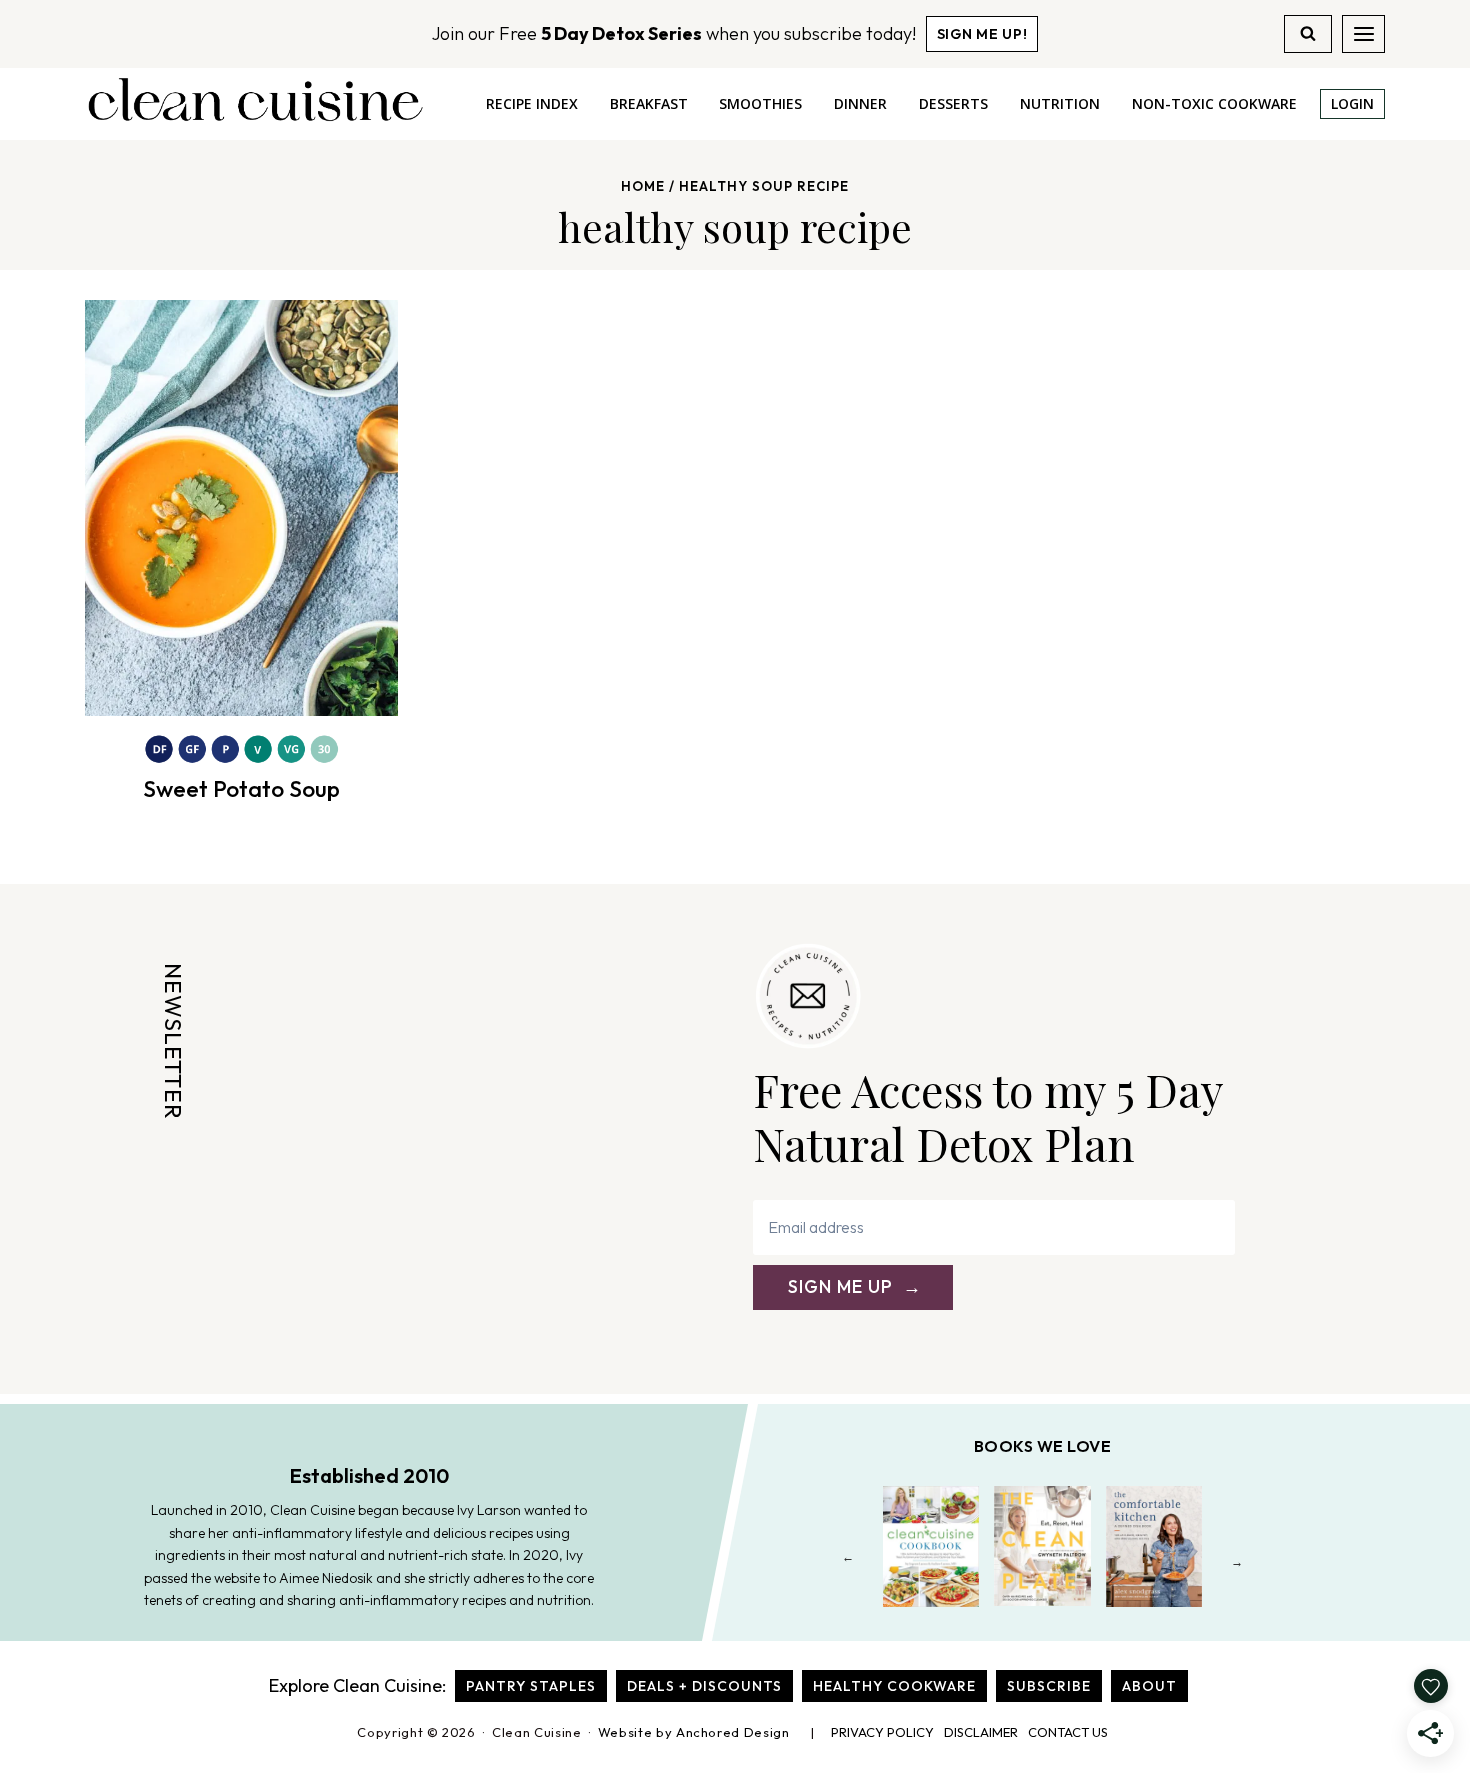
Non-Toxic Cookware (1214, 103)
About (1149, 1686)
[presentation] (241, 508)
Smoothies (760, 103)
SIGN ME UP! (982, 34)
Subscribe (1049, 1686)
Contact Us (1068, 1732)
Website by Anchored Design (694, 1732)
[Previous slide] (848, 1561)
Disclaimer (981, 1732)
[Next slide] (1237, 1561)
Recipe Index (532, 103)
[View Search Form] (1308, 34)
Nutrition (1060, 103)
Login (1352, 103)
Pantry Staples (531, 1686)
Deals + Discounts (704, 1686)
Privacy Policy (882, 1732)
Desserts (953, 103)
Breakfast (649, 103)
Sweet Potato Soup (241, 788)
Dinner (860, 103)
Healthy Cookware (894, 1686)
